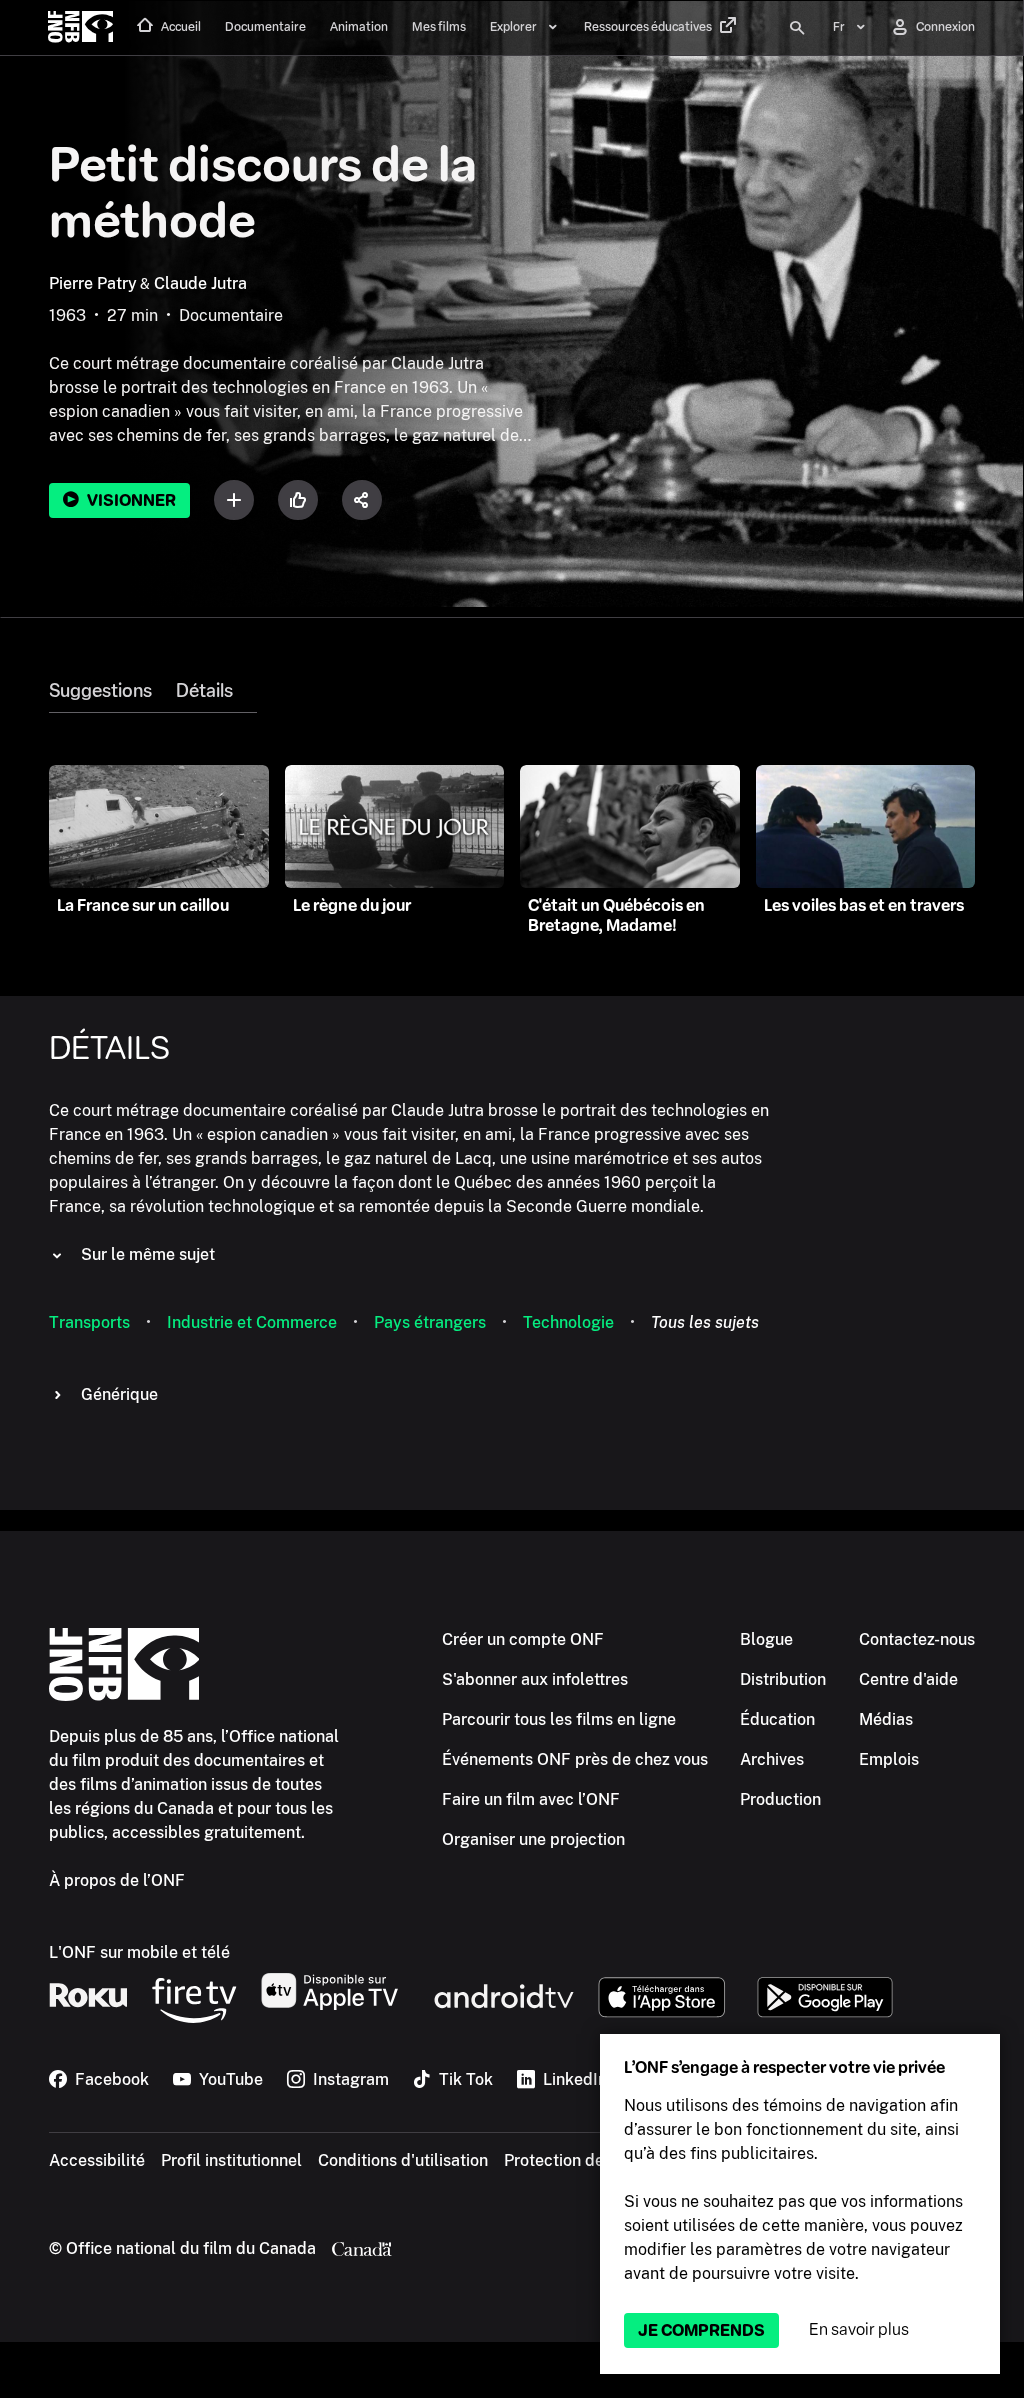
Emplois (889, 1759)
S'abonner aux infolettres (535, 1679)
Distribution (783, 1679)
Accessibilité (97, 2160)
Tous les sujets (705, 1322)
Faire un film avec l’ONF (531, 1799)
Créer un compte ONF (523, 1639)
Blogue (766, 1639)
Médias (886, 1719)
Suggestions (100, 691)
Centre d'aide (908, 1679)
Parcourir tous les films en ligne (559, 1719)
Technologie (568, 1322)
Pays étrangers (430, 1322)
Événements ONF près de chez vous (575, 1759)
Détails (204, 691)
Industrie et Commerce (252, 1322)
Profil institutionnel (231, 2160)
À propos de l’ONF (117, 1880)
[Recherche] (797, 28)
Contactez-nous (917, 1639)
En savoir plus (859, 2329)
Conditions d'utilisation (403, 2160)
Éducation (777, 1719)
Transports (89, 1322)
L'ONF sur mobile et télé (139, 1952)
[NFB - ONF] (80, 28)
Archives (772, 1759)
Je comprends (701, 2330)
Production (780, 1799)
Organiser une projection (533, 1839)
